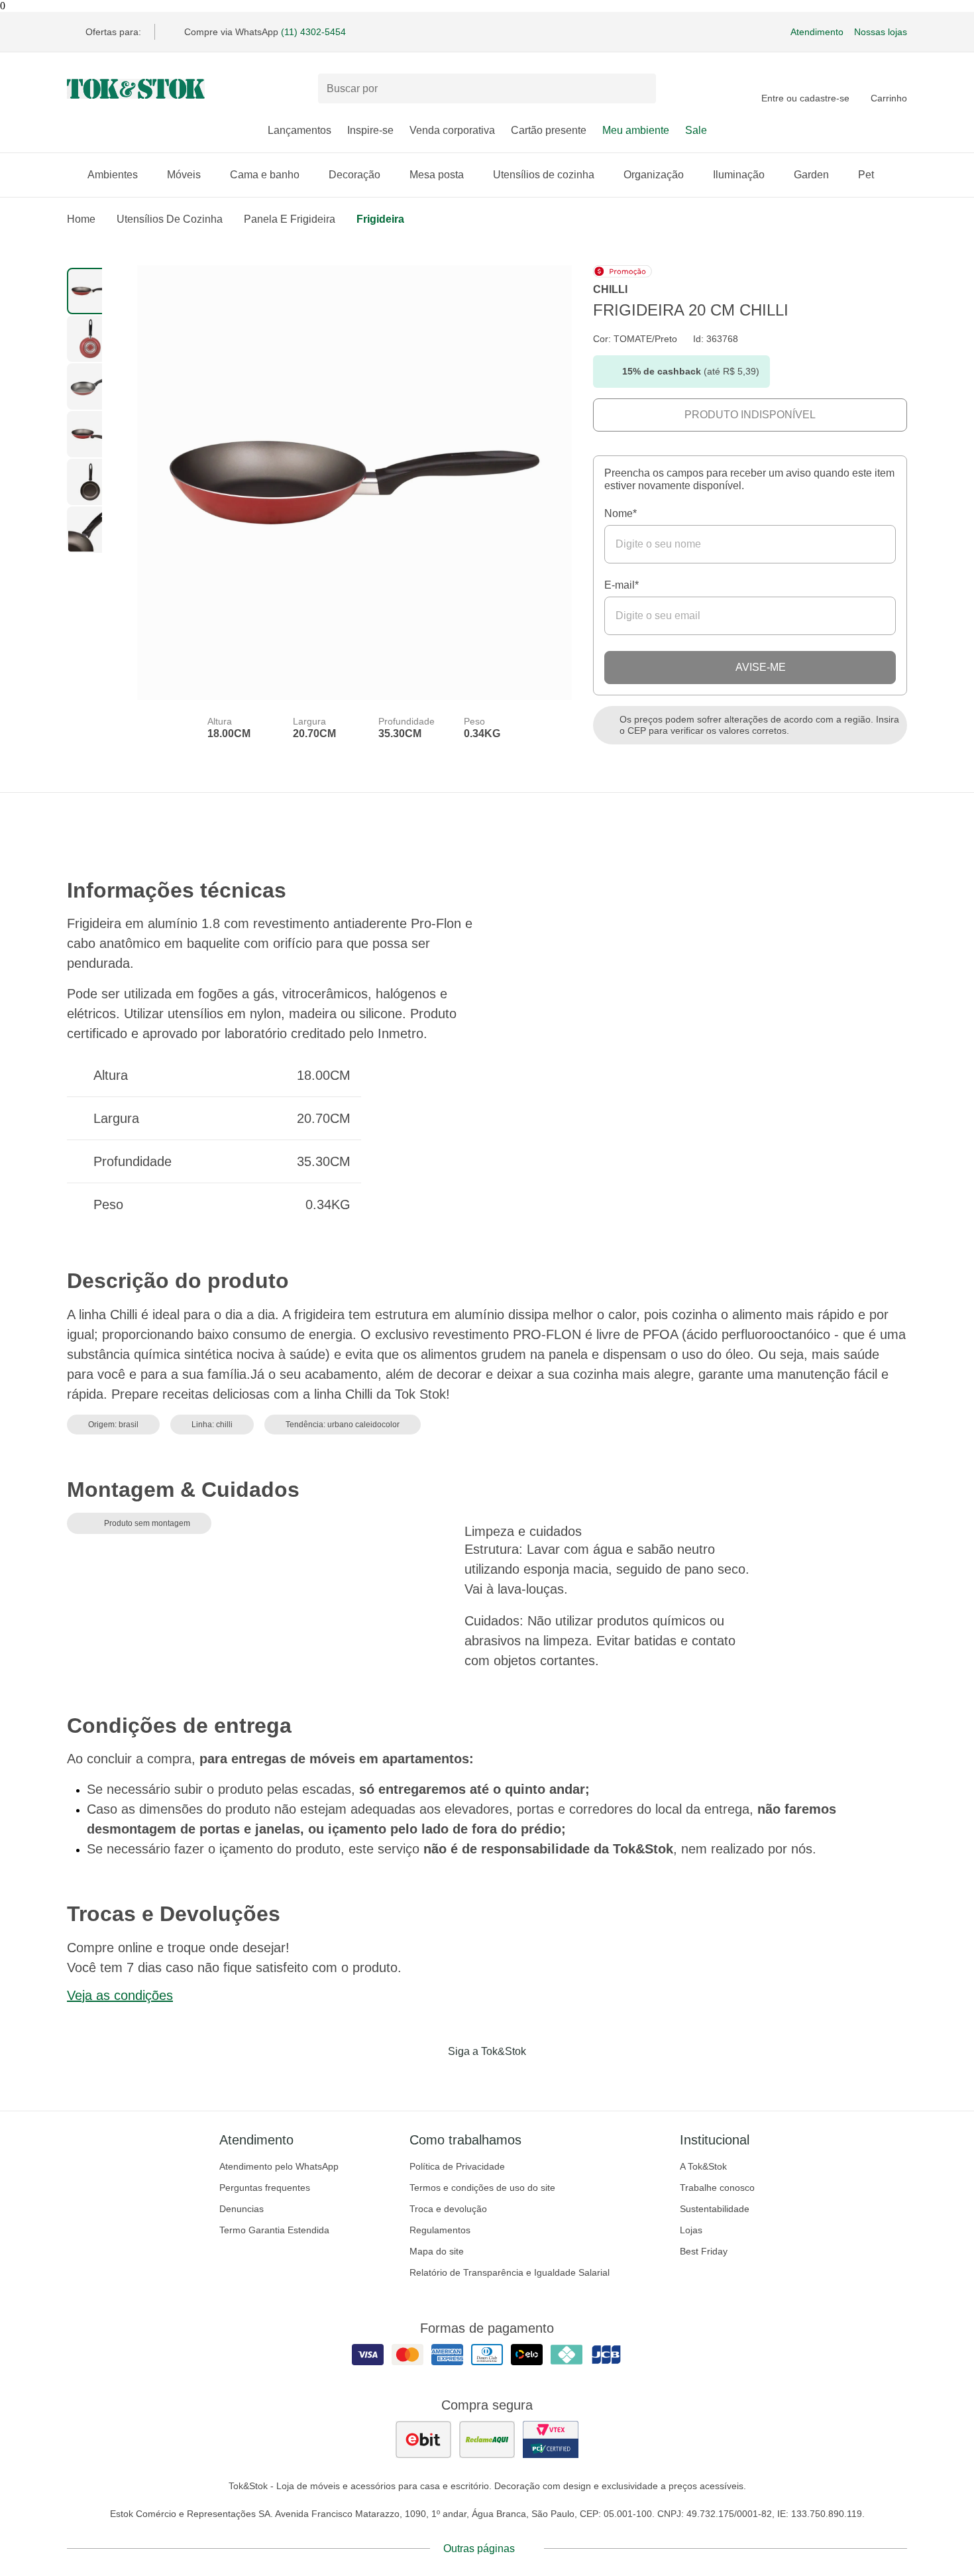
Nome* (621, 513)
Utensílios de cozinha (544, 175)
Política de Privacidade (457, 2166)
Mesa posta (437, 175)
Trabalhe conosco (717, 2188)
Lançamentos (299, 130)
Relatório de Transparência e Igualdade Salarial (510, 2272)
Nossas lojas (881, 32)
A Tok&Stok (703, 2166)
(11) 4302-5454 (313, 32)
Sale (696, 130)
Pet (866, 175)
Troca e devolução (448, 2209)
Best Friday (704, 2251)
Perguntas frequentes (265, 2188)
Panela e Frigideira (290, 219)
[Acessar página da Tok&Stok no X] (543, 2079)
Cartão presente (549, 130)
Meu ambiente (636, 130)
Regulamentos (440, 2230)
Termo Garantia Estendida (274, 2230)
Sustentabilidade (715, 2209)
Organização (654, 175)
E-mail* (622, 585)
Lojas (691, 2230)
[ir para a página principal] (136, 89)
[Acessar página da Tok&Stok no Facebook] (431, 2079)
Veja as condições (120, 1995)
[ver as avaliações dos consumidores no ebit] (423, 2439)
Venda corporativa (452, 130)
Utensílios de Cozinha (170, 219)
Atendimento (817, 32)
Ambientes (113, 175)
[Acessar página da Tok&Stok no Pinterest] (506, 2079)
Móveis (184, 175)
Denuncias (242, 2209)
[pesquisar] (640, 89)
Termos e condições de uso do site (482, 2188)
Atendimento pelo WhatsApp (279, 2166)
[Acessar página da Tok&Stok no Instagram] (468, 2079)
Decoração (354, 175)
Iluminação (739, 175)
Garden (811, 175)
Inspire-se (370, 130)
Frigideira (380, 219)
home (81, 219)
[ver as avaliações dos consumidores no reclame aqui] (487, 2439)
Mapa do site (437, 2251)
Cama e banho (265, 175)
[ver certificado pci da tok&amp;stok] (551, 2439)
